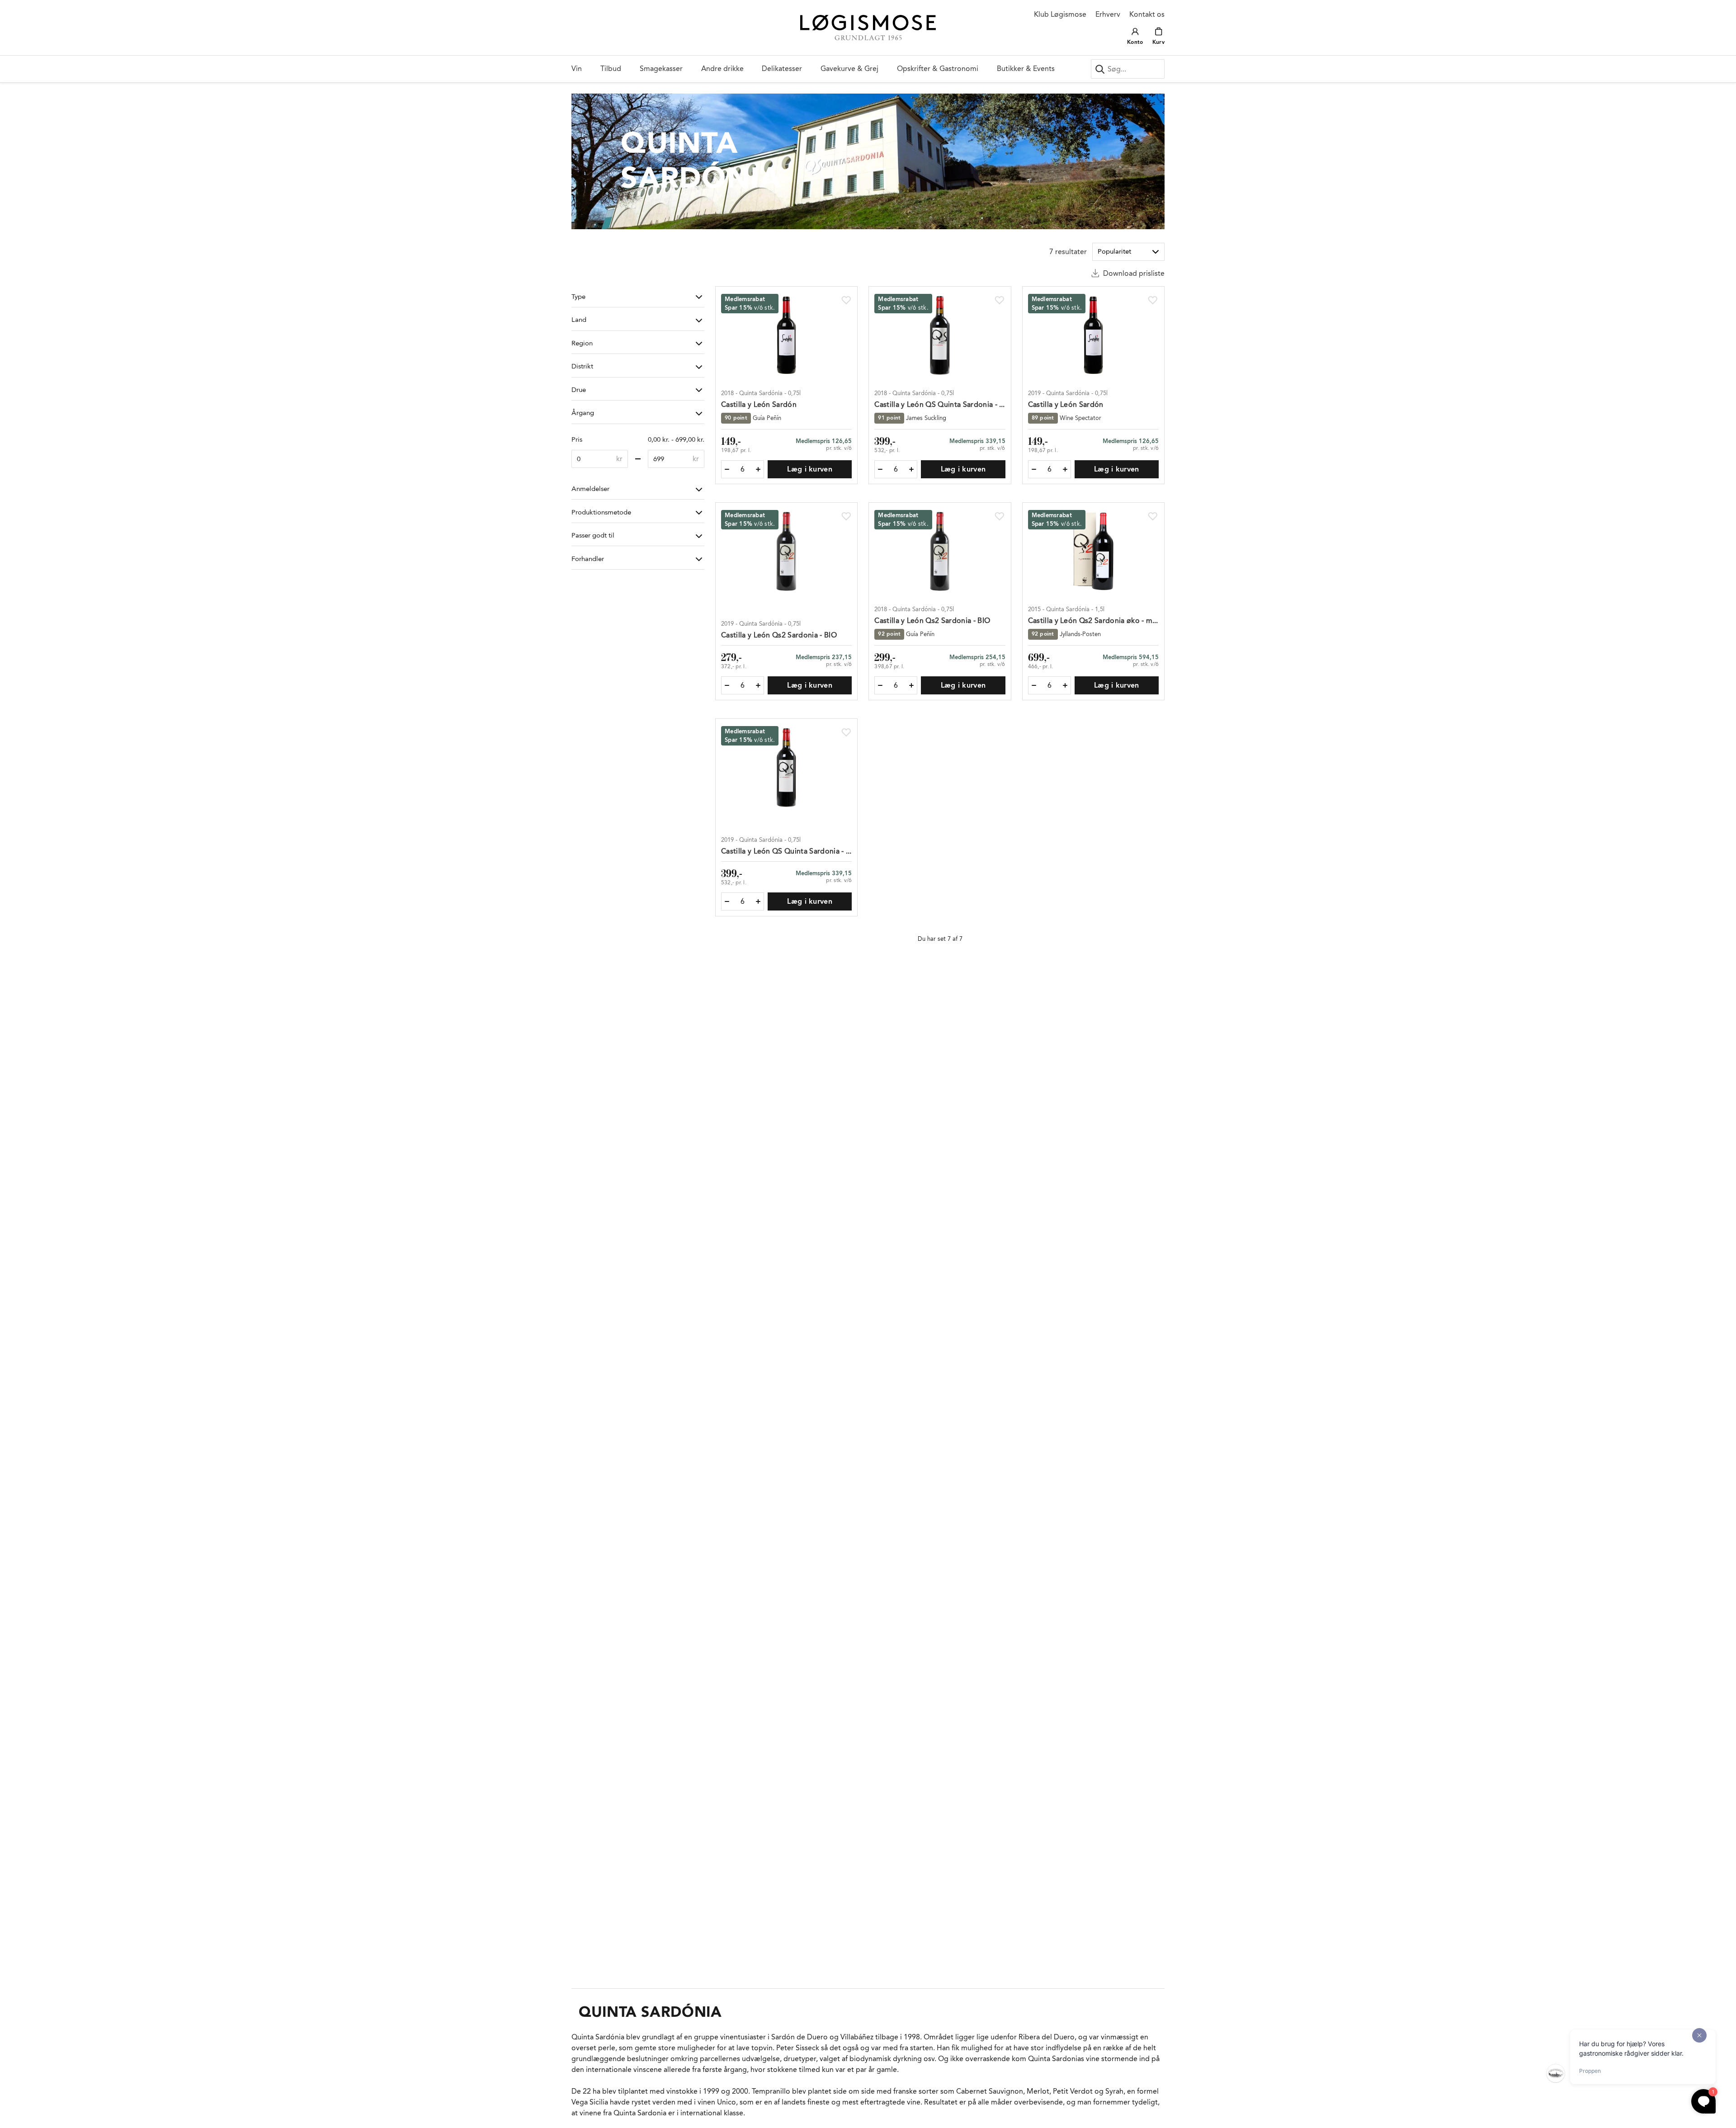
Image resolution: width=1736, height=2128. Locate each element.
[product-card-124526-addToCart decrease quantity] (727, 901)
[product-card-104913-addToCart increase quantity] (1065, 685)
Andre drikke (722, 68)
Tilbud (611, 68)
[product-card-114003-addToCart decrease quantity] (727, 469)
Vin (577, 68)
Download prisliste (1134, 273)
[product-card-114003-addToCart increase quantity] (758, 469)
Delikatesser (782, 68)
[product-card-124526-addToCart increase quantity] (758, 901)
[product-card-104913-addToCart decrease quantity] (1034, 685)
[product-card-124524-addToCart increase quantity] (1065, 469)
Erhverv (1108, 14)
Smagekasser (661, 68)
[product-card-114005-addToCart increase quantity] (911, 469)
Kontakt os (1147, 14)
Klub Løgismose (1060, 14)
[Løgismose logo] (868, 28)
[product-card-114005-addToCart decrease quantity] (880, 469)
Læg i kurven (810, 469)
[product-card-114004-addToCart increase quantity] (911, 685)
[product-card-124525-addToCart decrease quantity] (727, 685)
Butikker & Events (1026, 68)
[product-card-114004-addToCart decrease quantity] (880, 685)
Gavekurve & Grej (849, 68)
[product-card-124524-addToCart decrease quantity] (1034, 469)
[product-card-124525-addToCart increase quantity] (758, 685)
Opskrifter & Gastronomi (938, 68)
